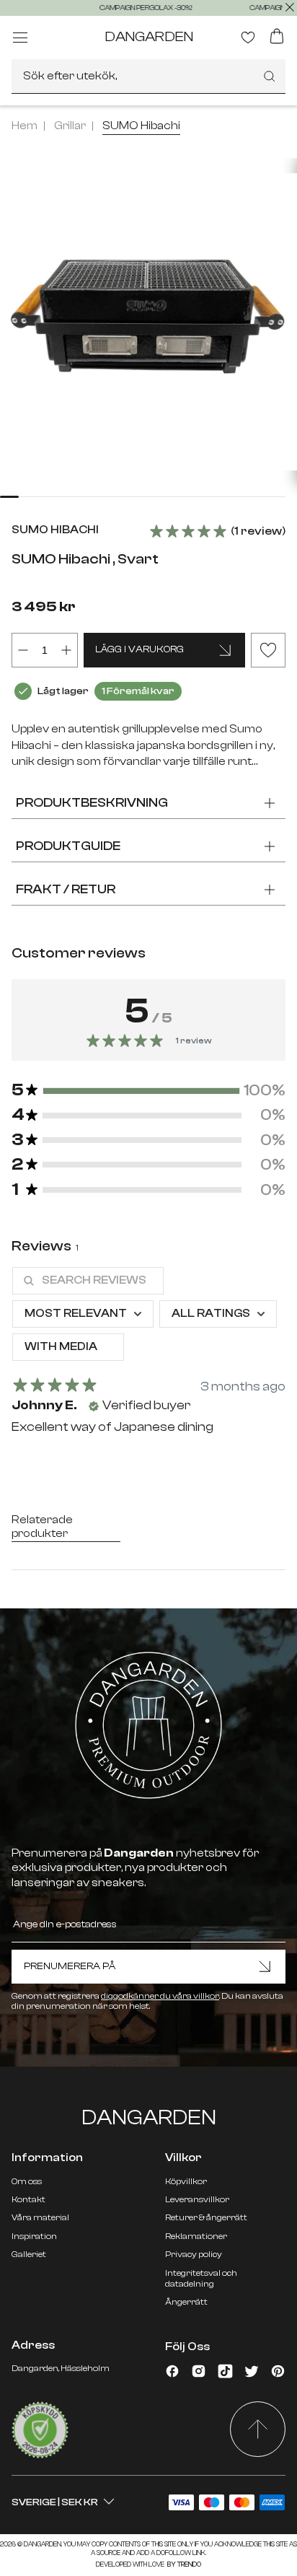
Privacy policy (194, 2254)
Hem (25, 126)
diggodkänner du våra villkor (160, 1996)
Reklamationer (196, 2236)
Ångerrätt (186, 2302)
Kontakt (28, 2199)
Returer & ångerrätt (206, 2217)
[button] (148, 1090)
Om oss (27, 2181)
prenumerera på (70, 1966)
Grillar (70, 126)
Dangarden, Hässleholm (61, 2368)
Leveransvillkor (197, 2199)
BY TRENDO (183, 2564)
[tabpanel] (148, 1357)
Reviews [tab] (45, 1246)
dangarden (149, 36)
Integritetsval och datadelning (201, 2278)
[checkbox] (68, 1347)
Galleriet (29, 2254)
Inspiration (34, 2236)
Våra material (40, 2217)
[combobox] (148, 76)
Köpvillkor (186, 2181)
